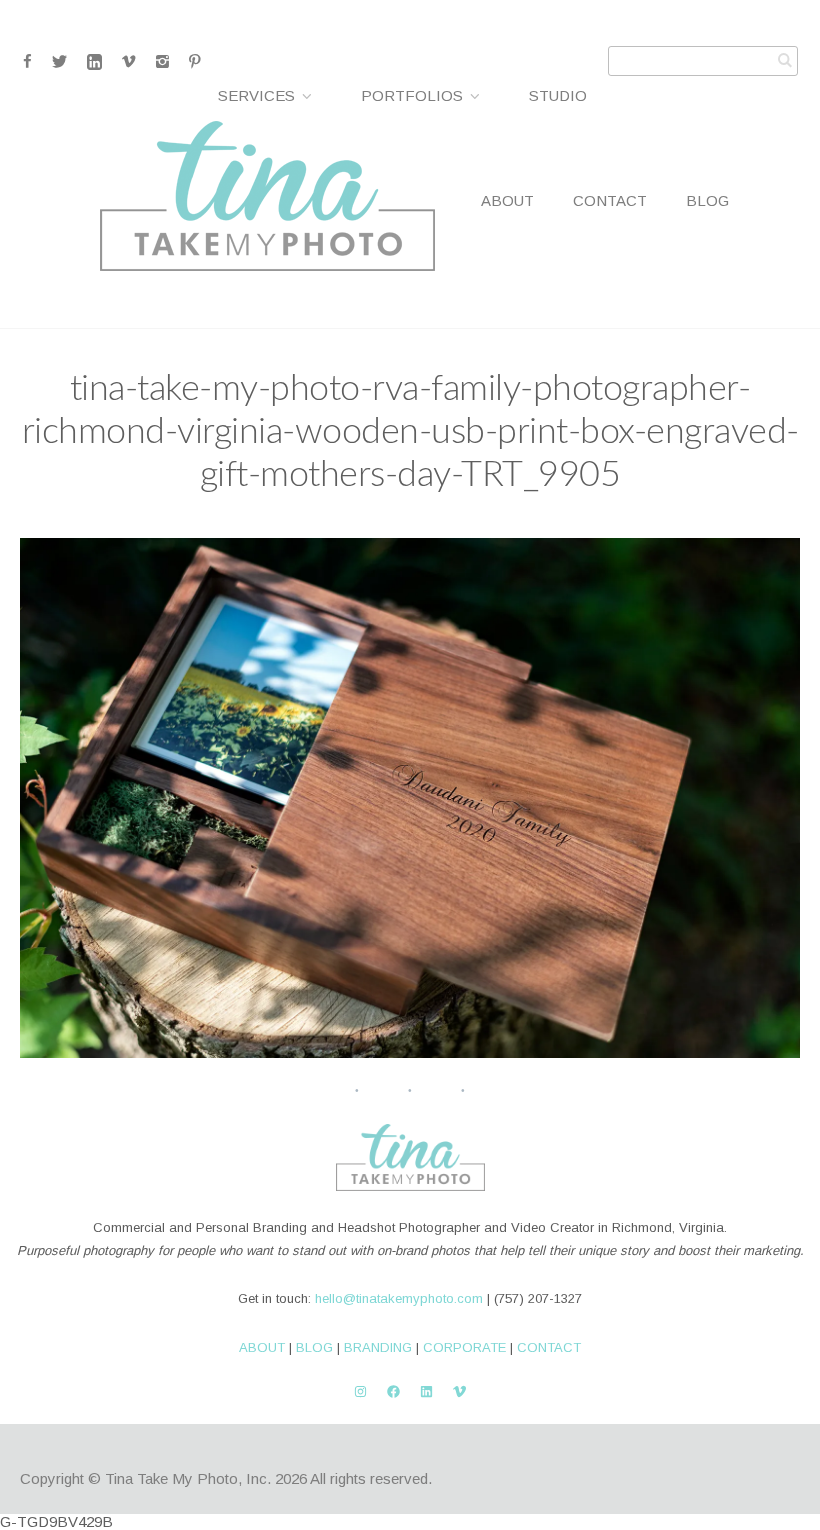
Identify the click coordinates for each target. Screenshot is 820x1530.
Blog (707, 200)
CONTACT (549, 1347)
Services (256, 95)
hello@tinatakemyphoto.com (399, 1298)
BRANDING (378, 1347)
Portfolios (412, 95)
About (507, 200)
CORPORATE (464, 1347)
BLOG (314, 1347)
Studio (558, 95)
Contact (610, 200)
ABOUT (262, 1347)
